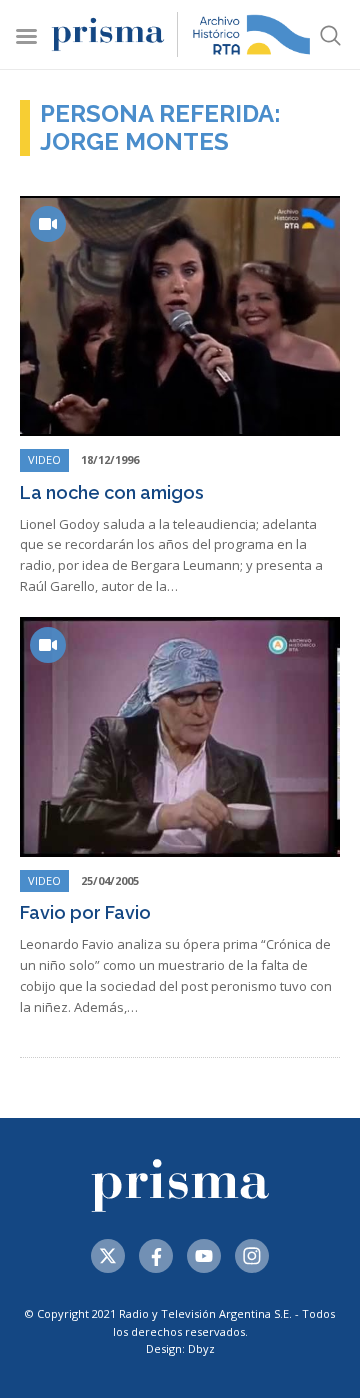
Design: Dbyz (180, 1348)
